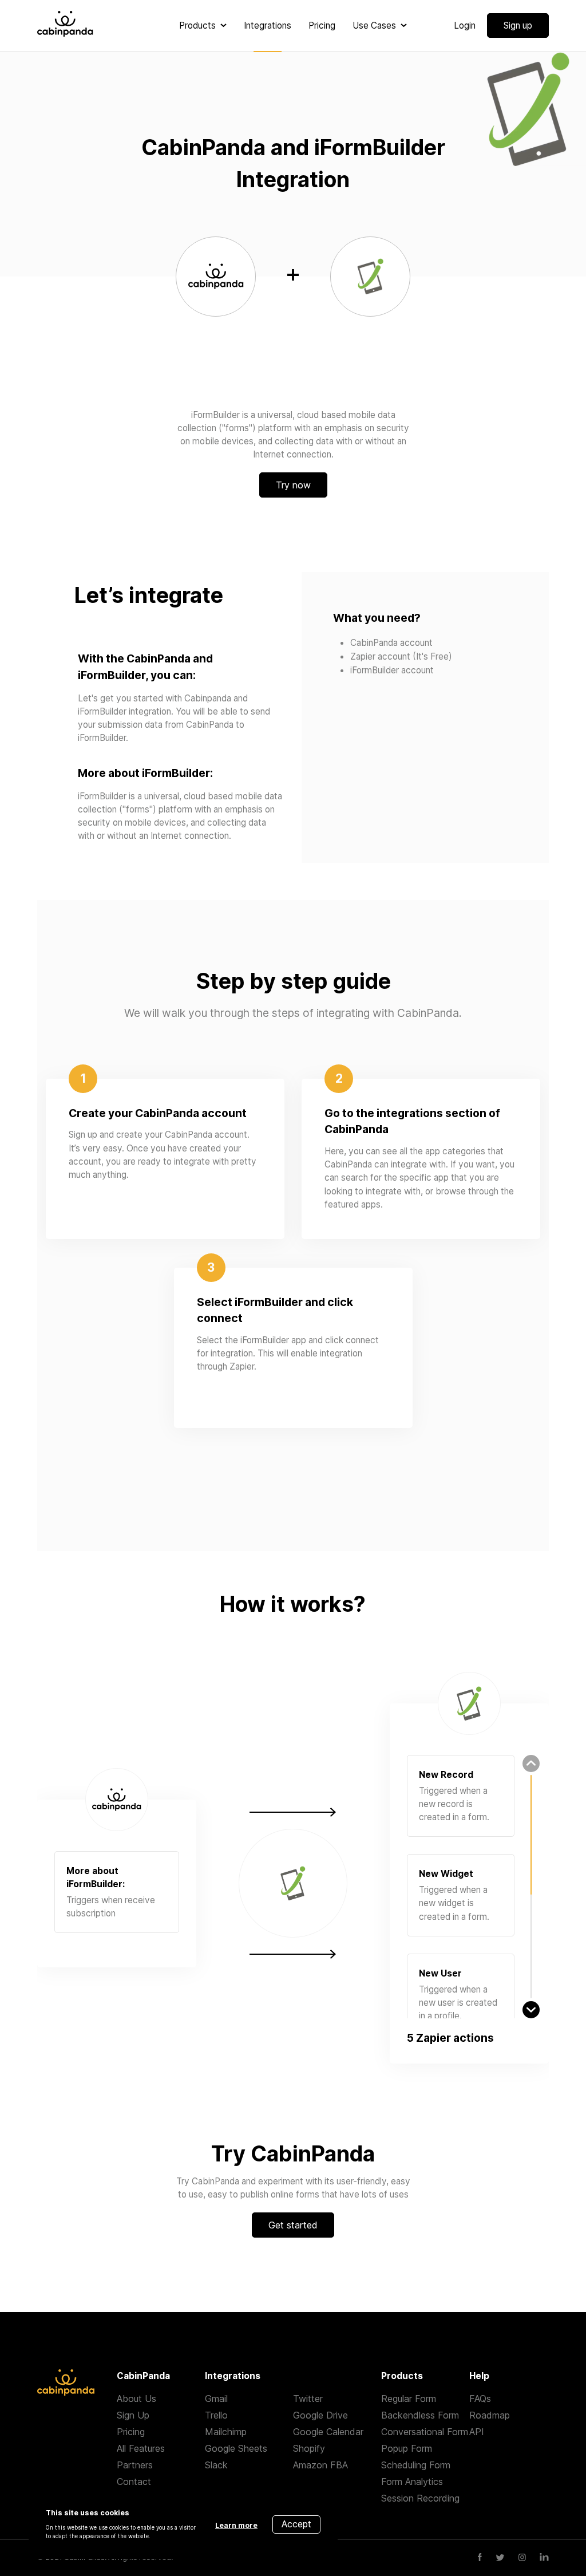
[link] (203, 25)
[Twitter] (500, 2558)
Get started (293, 2225)
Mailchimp (226, 2432)
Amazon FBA (320, 2465)
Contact (134, 2482)
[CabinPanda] (65, 25)
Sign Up (133, 2415)
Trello (216, 2415)
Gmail (216, 2399)
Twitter (308, 2399)
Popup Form (407, 2448)
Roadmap (490, 2415)
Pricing (131, 2432)
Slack (216, 2465)
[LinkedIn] (544, 2558)
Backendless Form (420, 2415)
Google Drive (320, 2415)
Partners (135, 2465)
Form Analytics (412, 2482)
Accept (296, 2524)
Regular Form (409, 2399)
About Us (136, 2399)
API (477, 2432)
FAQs (480, 2399)
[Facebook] (480, 2558)
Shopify (309, 2448)
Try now (293, 485)
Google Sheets (236, 2448)
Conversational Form (425, 2432)
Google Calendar (328, 2432)
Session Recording (420, 2498)
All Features (141, 2448)
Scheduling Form (416, 2465)
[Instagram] (522, 2558)
